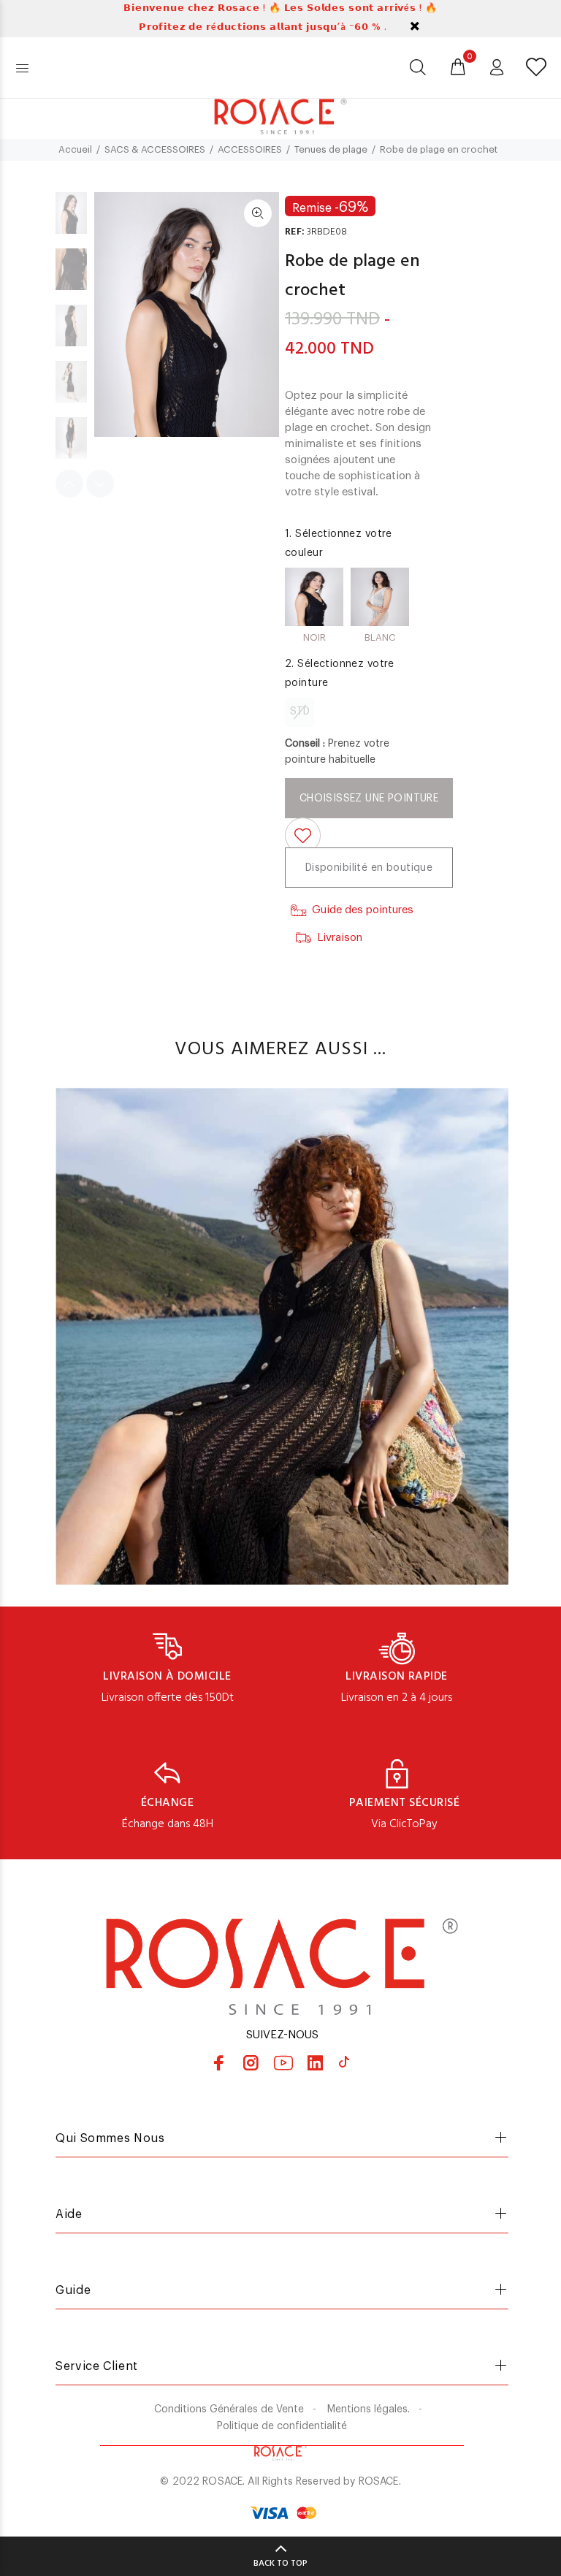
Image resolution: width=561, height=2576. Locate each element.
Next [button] (100, 484)
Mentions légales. (369, 2409)
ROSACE (379, 2482)
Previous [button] (69, 484)
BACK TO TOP (280, 2564)
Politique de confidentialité (282, 2426)
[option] (71, 220)
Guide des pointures (363, 910)
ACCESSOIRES (250, 149)
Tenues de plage (331, 149)
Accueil (75, 149)
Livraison (340, 938)
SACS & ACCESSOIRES (155, 149)
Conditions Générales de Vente (229, 2409)
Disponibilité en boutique (369, 868)
